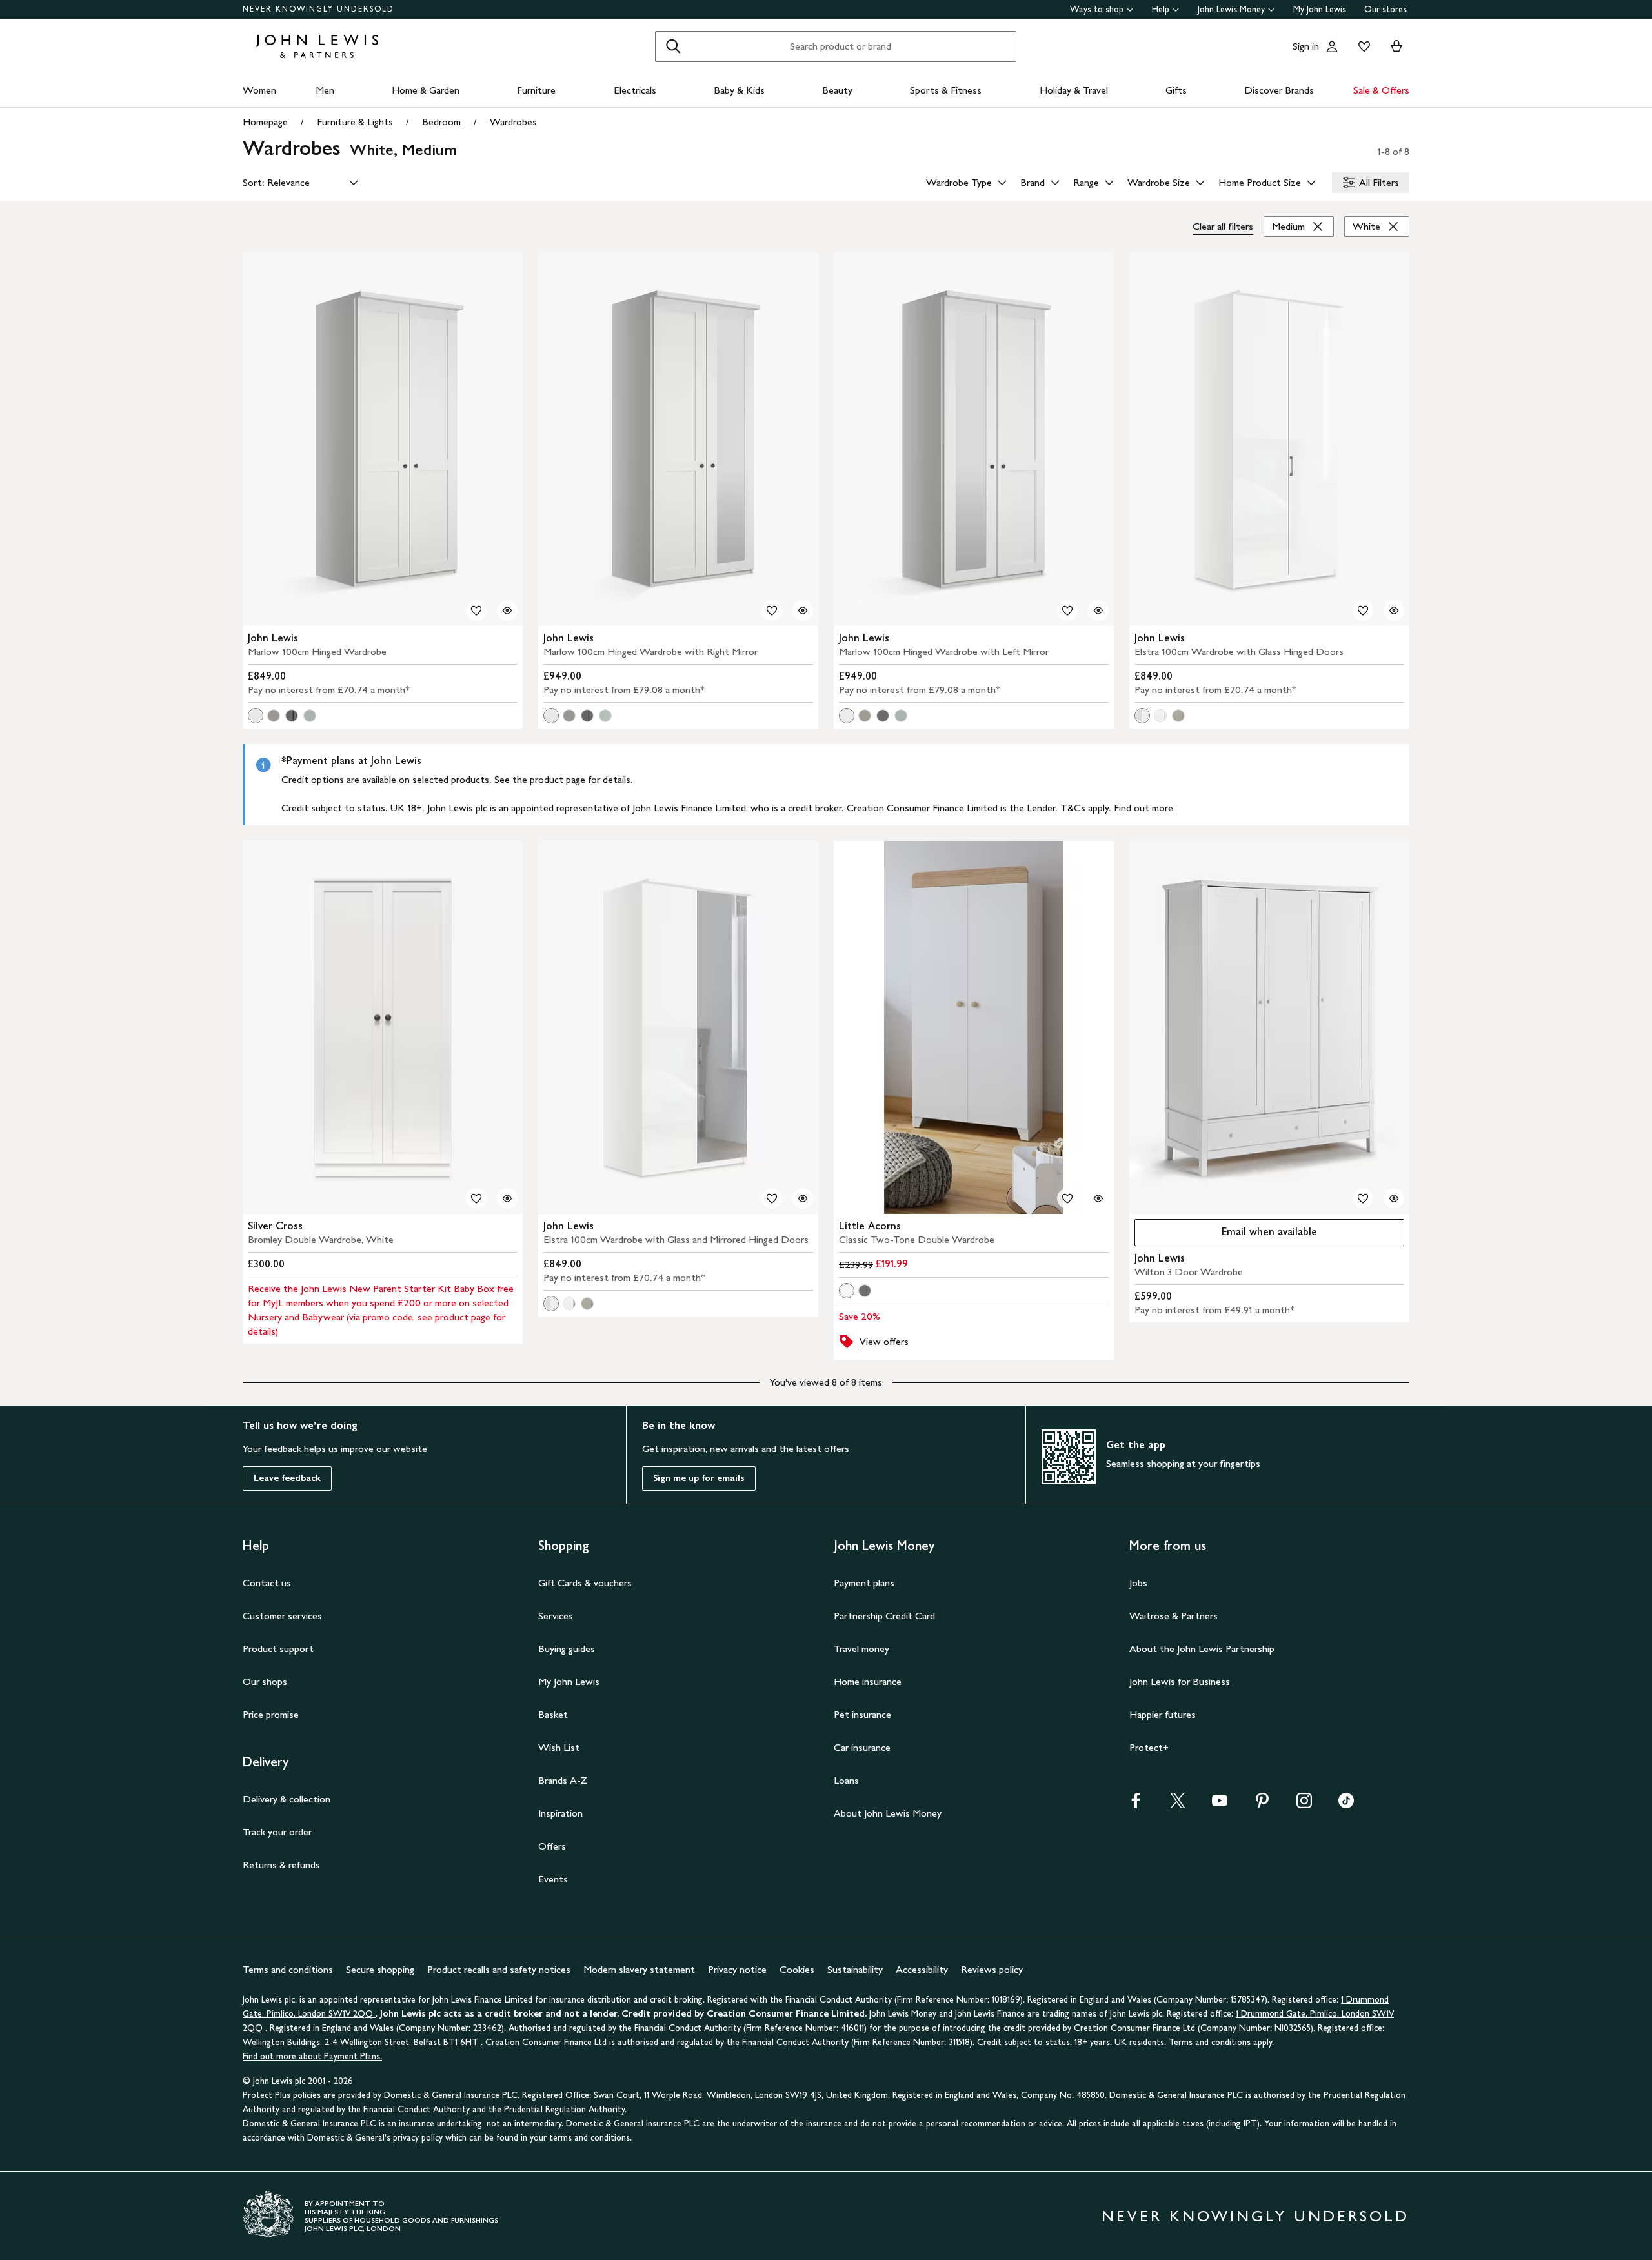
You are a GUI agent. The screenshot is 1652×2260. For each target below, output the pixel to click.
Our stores (1385, 9)
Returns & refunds (281, 1865)
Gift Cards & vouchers (585, 1583)
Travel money (861, 1649)
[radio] (256, 716)
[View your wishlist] (1362, 46)
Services (556, 1616)
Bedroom (441, 122)
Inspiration (560, 1813)
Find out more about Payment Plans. (312, 2056)
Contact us (267, 1583)
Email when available (1226, 1235)
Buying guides (567, 1649)
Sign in (1306, 46)
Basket (553, 1714)
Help (1161, 9)
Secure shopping (380, 1969)
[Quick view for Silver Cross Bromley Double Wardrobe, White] (507, 1198)
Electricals (635, 90)
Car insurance (862, 1747)
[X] (1178, 1805)
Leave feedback (287, 1478)
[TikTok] (1346, 1805)
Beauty (837, 90)
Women (259, 90)
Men (325, 90)
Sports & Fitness (946, 90)
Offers (552, 1846)
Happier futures (1163, 1714)
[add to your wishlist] (476, 610)
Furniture (536, 90)
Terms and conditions (288, 1969)
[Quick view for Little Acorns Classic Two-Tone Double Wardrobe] (1098, 1198)
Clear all (1223, 226)
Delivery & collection (287, 1799)
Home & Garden (426, 90)
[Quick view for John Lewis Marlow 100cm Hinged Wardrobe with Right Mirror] (803, 610)
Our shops (265, 1681)
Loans (846, 1780)
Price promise (271, 1714)
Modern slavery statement (639, 1969)
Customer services (282, 1616)
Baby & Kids (739, 90)
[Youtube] (1220, 1805)
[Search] (673, 46)
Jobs (1138, 1583)
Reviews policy (992, 1969)
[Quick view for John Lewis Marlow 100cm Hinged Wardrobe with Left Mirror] (1098, 610)
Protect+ (1149, 1747)
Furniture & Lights (355, 122)
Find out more (1143, 808)
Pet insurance (862, 1714)
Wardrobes (513, 122)
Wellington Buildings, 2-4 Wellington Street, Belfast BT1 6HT (362, 2042)
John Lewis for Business (1180, 1681)
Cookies (797, 1969)
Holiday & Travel (1074, 90)
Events (553, 1879)
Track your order (277, 1832)
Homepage (265, 122)
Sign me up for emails (699, 1478)
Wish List (559, 1747)
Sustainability (855, 1969)
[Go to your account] (1332, 46)
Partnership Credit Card (884, 1616)
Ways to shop (1097, 9)
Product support (278, 1649)
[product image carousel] (383, 439)
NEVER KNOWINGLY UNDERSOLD (318, 9)
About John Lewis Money (888, 1813)
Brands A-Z (563, 1780)
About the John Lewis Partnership (1202, 1649)
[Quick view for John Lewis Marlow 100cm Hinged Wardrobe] (507, 610)
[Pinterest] (1262, 1805)
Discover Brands (1279, 90)
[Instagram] (1304, 1805)
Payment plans (864, 1583)
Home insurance (868, 1681)
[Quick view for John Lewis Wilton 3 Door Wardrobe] (1394, 1198)
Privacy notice (737, 1969)
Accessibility (922, 1969)
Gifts (1176, 90)
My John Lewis (1320, 9)
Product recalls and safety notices (499, 1969)
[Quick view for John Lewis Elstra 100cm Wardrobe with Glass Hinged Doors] (1394, 610)
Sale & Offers (1381, 90)
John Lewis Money (1231, 9)
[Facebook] (1136, 1805)
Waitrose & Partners (1174, 1616)
